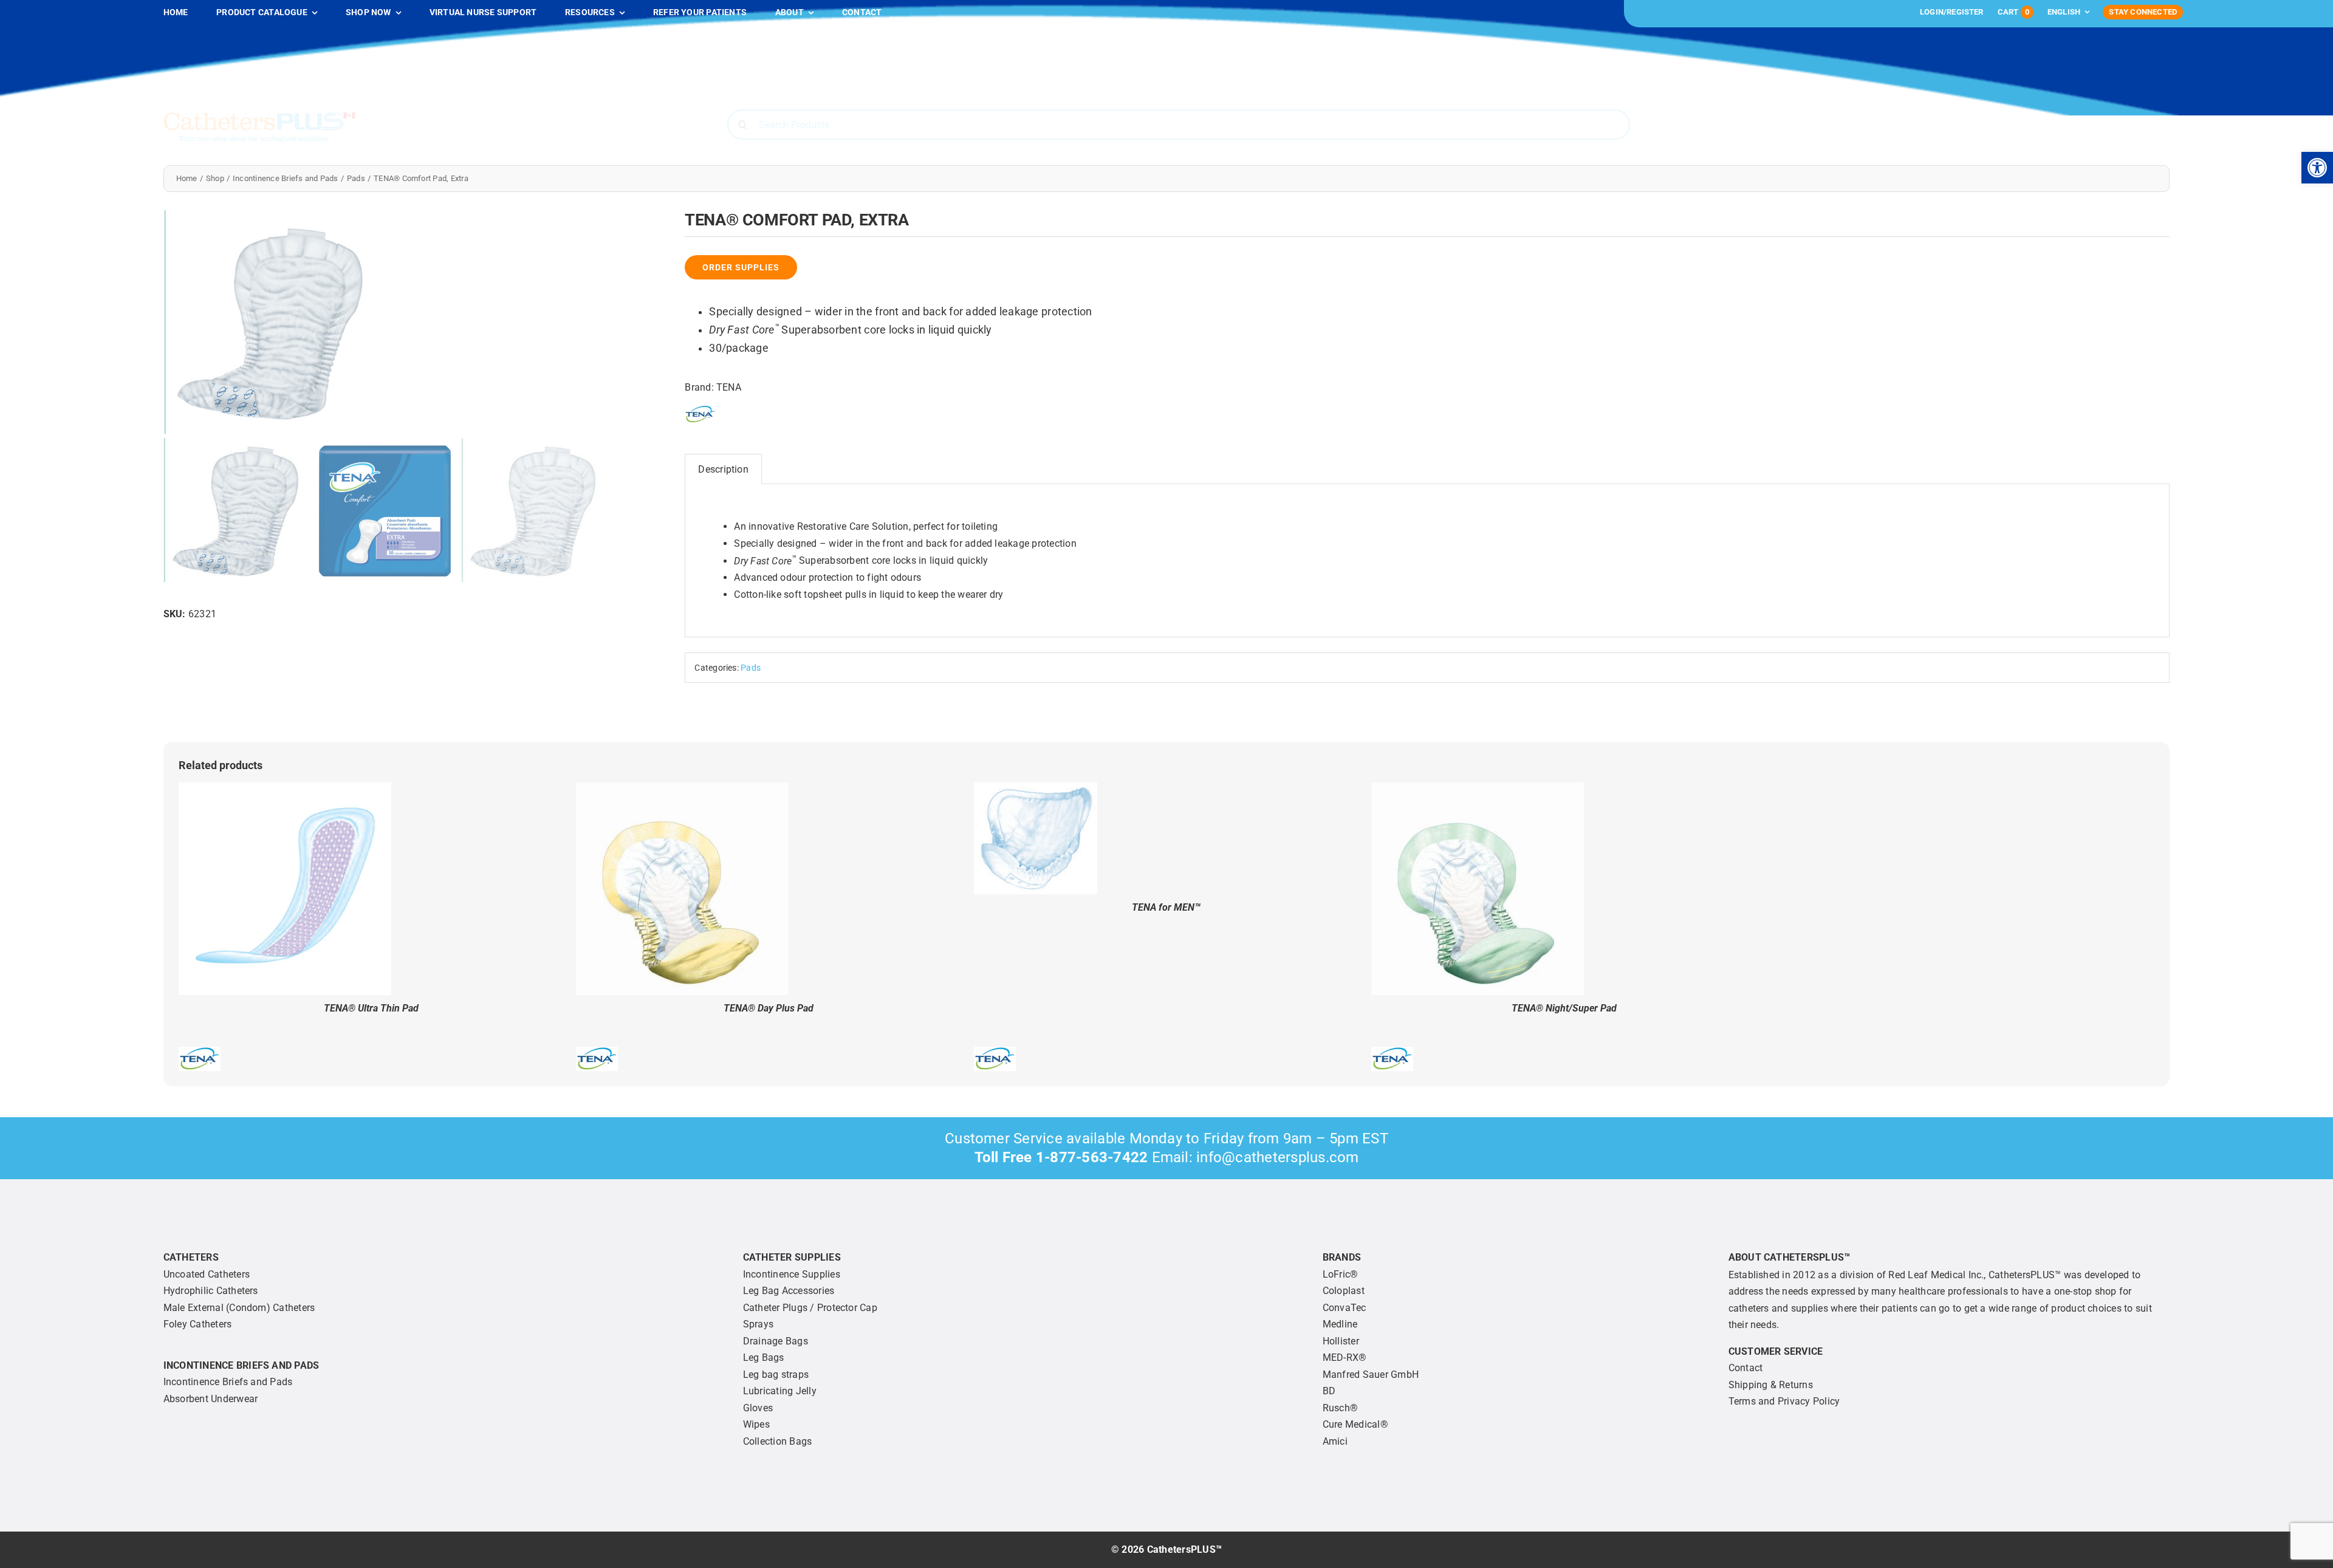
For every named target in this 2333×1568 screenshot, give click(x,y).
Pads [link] (751, 668)
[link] (2317, 168)
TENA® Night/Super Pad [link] (1564, 1008)
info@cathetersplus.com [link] (1277, 1157)
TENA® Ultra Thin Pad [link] (371, 1008)
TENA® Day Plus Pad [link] (769, 1008)
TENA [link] (729, 387)
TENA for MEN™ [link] (1166, 907)
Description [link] (723, 469)
